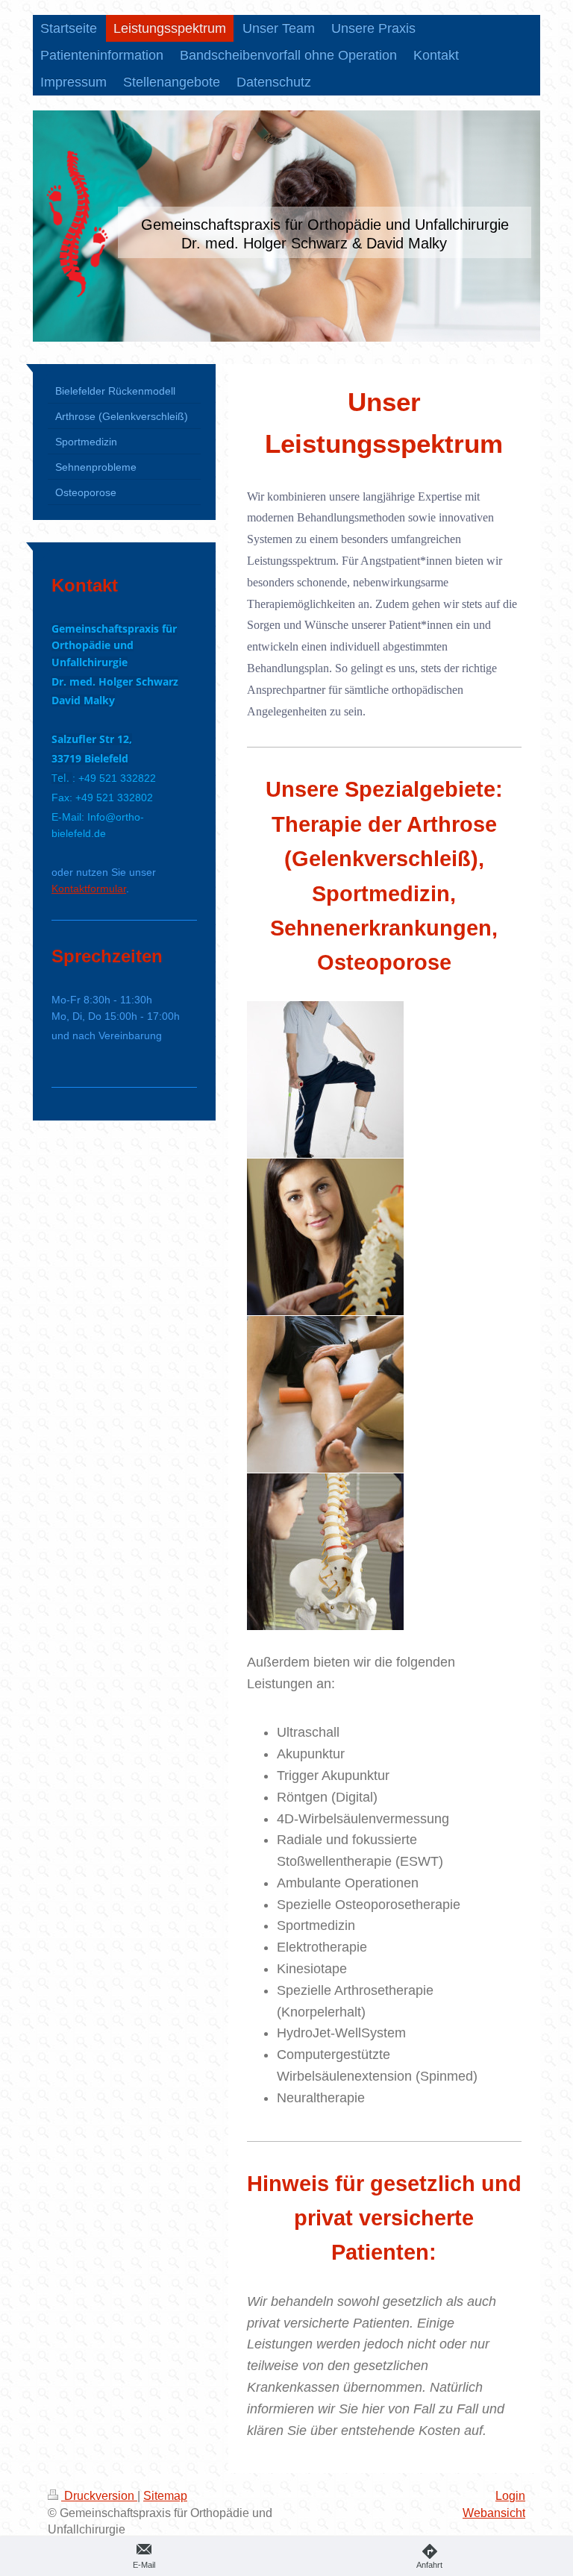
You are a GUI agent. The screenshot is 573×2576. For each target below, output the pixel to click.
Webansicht (494, 2513)
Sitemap (165, 2496)
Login (510, 2496)
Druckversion (99, 2496)
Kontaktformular (89, 889)
